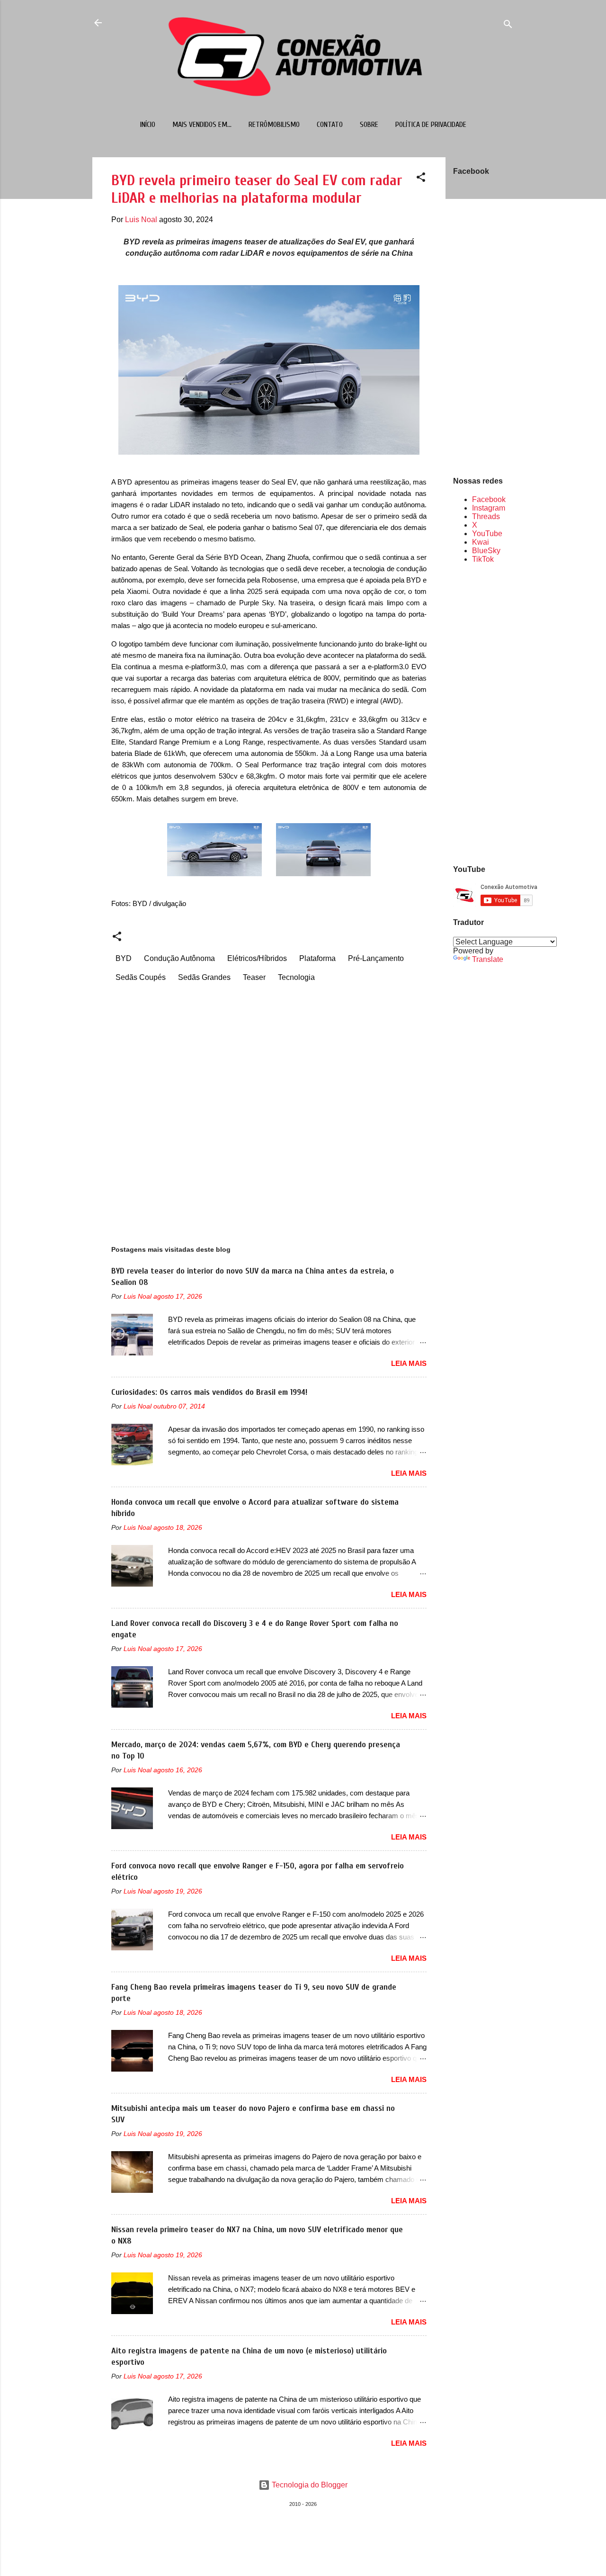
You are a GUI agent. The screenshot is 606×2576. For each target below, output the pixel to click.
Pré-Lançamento (376, 958)
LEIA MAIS (409, 1363)
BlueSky (486, 551)
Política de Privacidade (431, 125)
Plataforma (317, 958)
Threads (486, 516)
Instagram (489, 508)
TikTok (483, 559)
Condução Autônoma (179, 958)
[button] (421, 179)
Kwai (481, 542)
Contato (330, 125)
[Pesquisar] (508, 26)
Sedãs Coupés (141, 977)
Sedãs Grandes (204, 977)
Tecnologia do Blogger (309, 2485)
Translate (488, 959)
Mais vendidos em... (202, 125)
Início (148, 125)
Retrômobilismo (274, 125)
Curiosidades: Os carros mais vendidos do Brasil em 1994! (209, 1392)
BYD (124, 958)
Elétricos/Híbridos (257, 958)
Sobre (369, 125)
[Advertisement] (483, 713)
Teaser (254, 977)
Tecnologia (296, 977)
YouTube (487, 534)
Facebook (489, 499)
